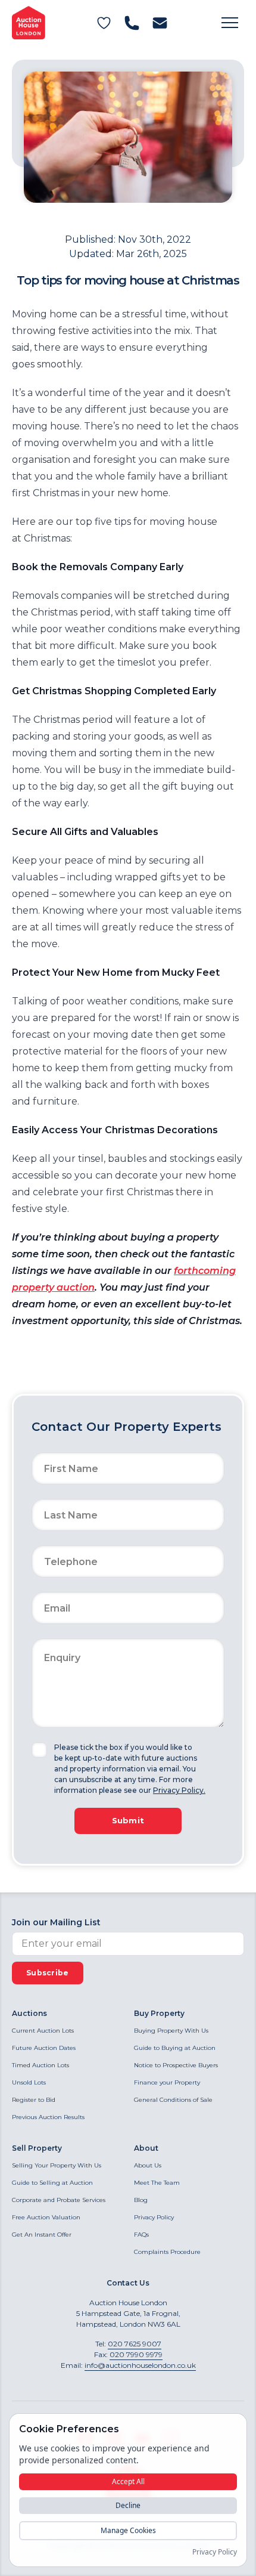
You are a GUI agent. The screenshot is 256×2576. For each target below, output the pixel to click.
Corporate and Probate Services (59, 2200)
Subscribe (48, 1973)
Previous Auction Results (48, 2117)
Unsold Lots (29, 2082)
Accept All (128, 2481)
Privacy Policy (154, 2217)
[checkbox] (39, 1750)
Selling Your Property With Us (57, 2165)
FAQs (141, 2235)
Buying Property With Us (171, 2031)
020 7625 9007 (135, 2344)
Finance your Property (167, 2082)
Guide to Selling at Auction (52, 2183)
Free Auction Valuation (46, 2217)
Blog (141, 2200)
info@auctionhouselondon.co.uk (140, 2365)
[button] (230, 23)
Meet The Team (157, 2183)
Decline (128, 2505)
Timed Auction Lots (40, 2065)
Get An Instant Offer (42, 2235)
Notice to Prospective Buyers (176, 2065)
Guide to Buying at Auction (175, 2048)
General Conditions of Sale (173, 2100)
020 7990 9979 (136, 2354)
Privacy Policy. (179, 1790)
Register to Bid (34, 2100)
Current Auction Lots (43, 2031)
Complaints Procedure (167, 2252)
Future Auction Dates (44, 2048)
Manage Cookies (128, 2530)
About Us (148, 2165)
